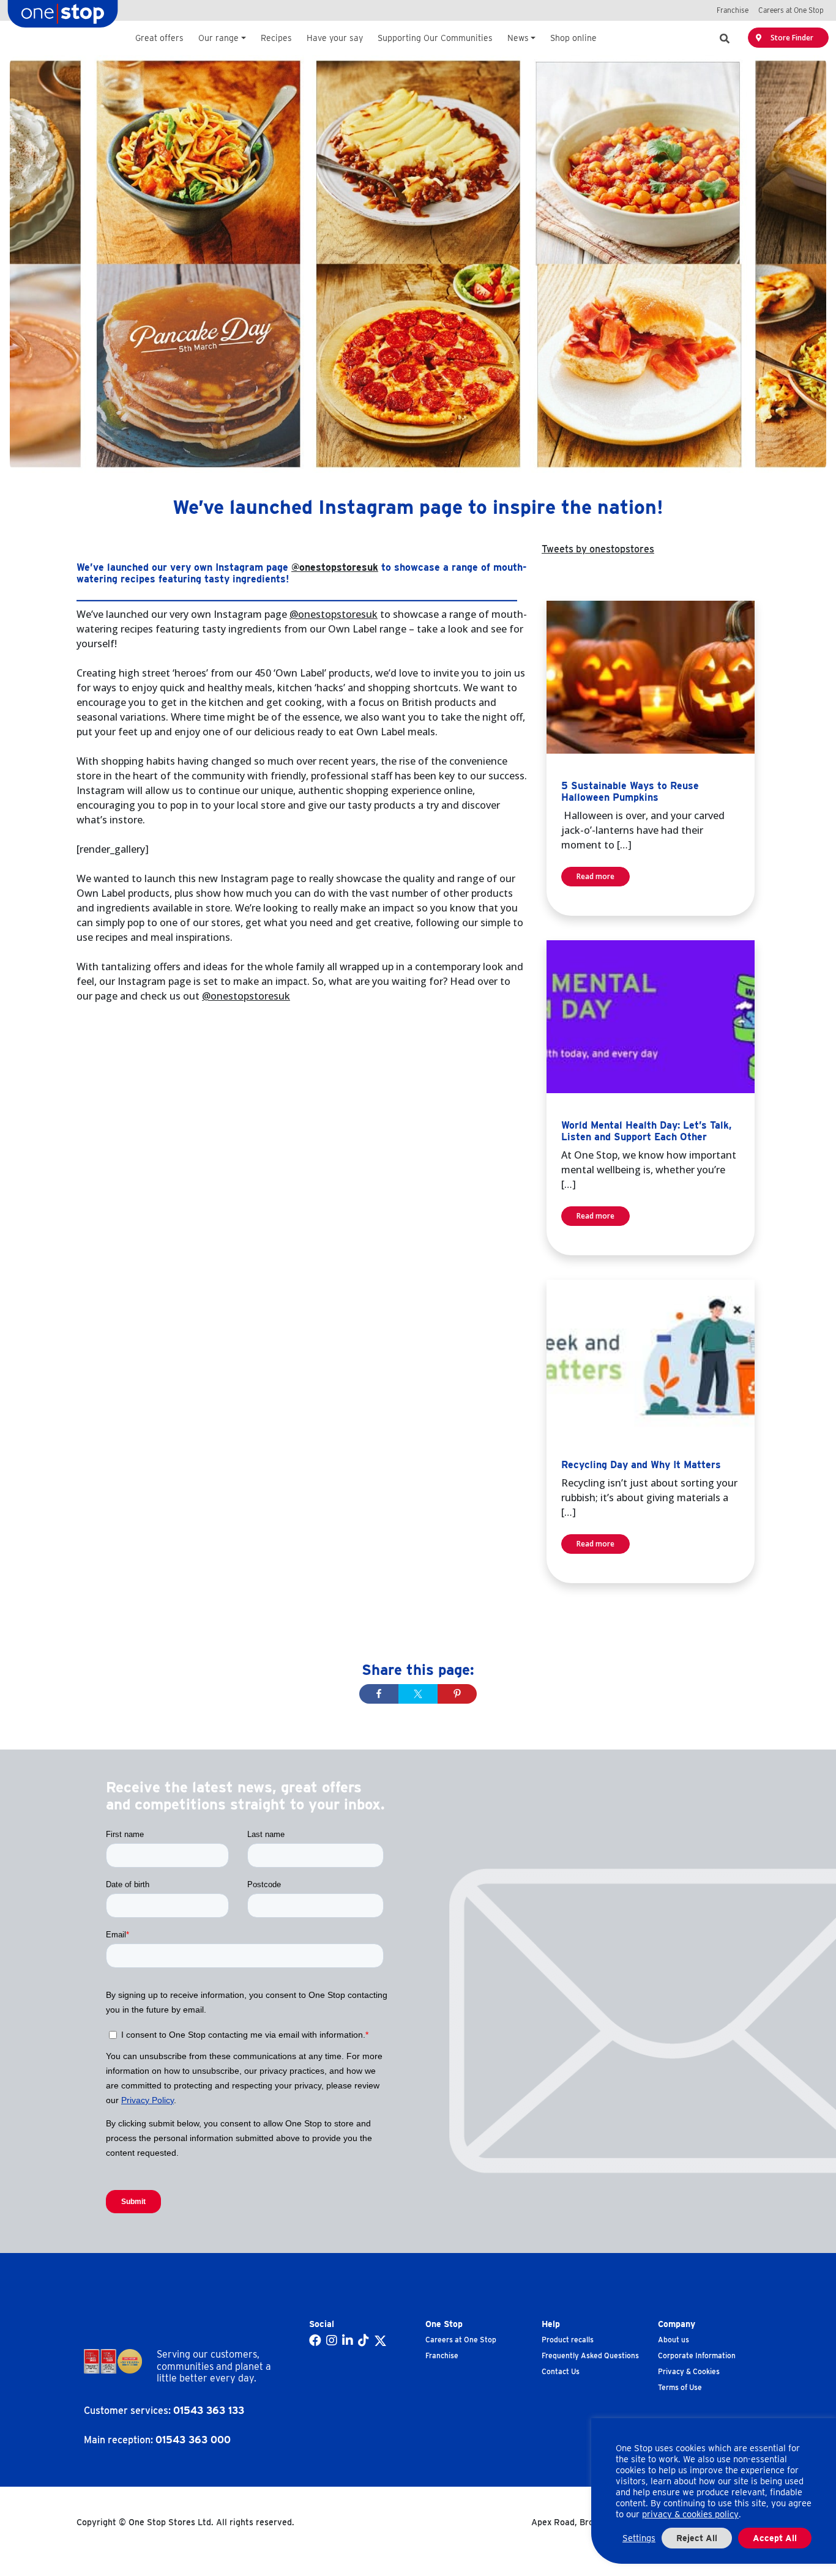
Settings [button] (639, 2538)
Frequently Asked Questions (590, 2355)
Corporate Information (697, 2355)
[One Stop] (63, 17)
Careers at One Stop (461, 2340)
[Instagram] (332, 2341)
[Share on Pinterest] (457, 1694)
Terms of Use (680, 2387)
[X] (380, 2341)
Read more (595, 876)
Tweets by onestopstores (598, 549)
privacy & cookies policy (690, 2514)
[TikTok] (364, 2341)
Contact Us (561, 2371)
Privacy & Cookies (689, 2371)
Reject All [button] (697, 2538)
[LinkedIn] (348, 2341)
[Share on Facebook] (379, 1694)
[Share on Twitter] (418, 1694)
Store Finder (791, 38)
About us (674, 2340)
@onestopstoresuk (335, 567)
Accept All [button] (775, 2538)
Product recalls (568, 2340)
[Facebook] (315, 2341)
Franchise (442, 2355)
